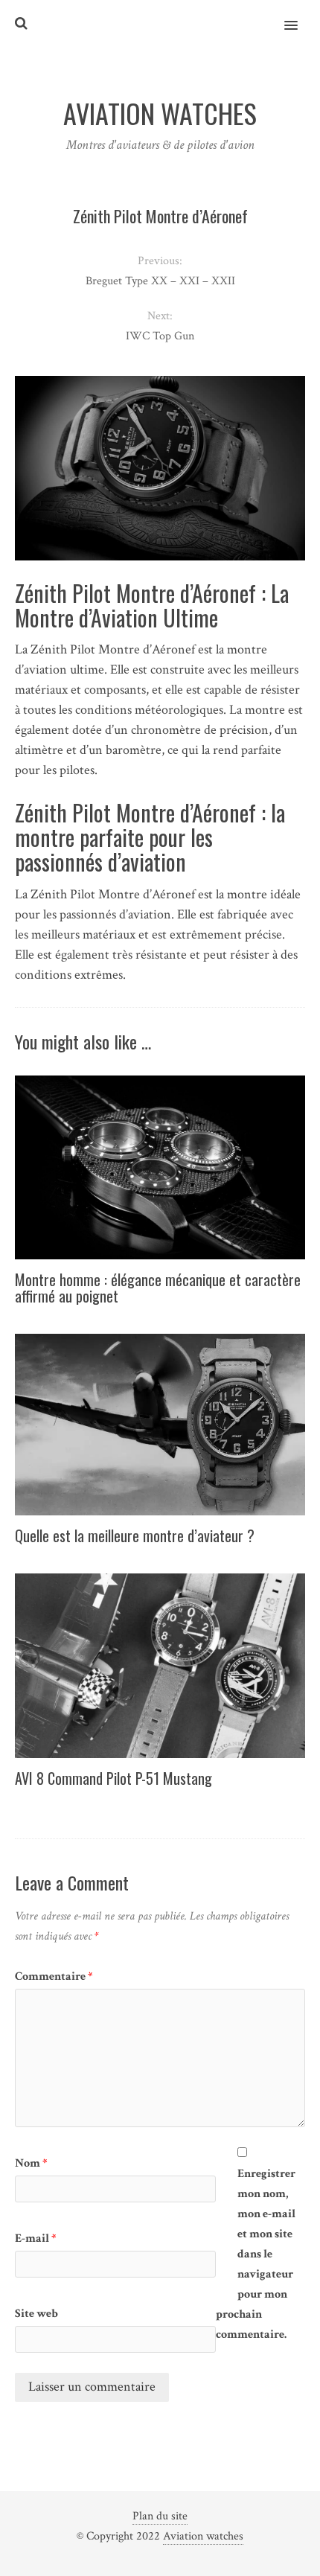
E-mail (36, 2238)
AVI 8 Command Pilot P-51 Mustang (113, 1778)
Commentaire (54, 1976)
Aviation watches (203, 2536)
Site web (36, 2314)
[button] (300, 16)
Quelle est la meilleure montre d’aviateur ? (135, 1535)
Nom (31, 2163)
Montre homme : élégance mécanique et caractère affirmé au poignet (158, 1288)
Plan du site (160, 2516)
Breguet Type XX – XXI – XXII (160, 281)
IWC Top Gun (160, 336)
